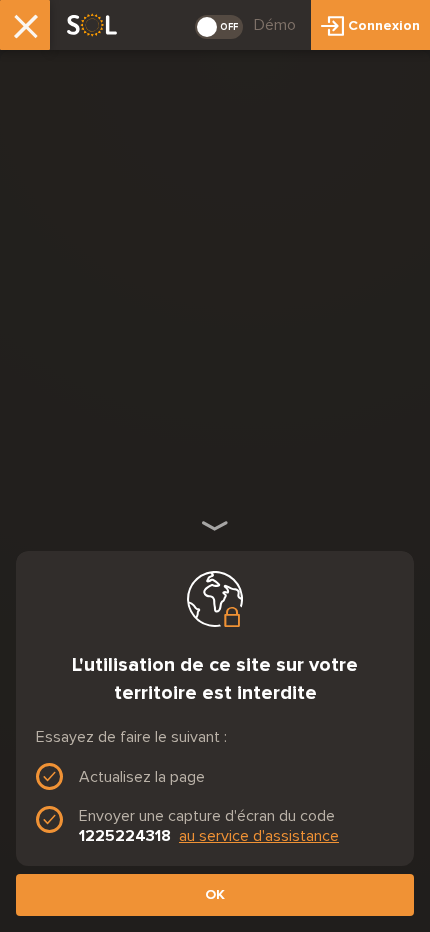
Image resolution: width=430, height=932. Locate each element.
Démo (275, 24)
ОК (215, 894)
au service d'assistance (259, 835)
